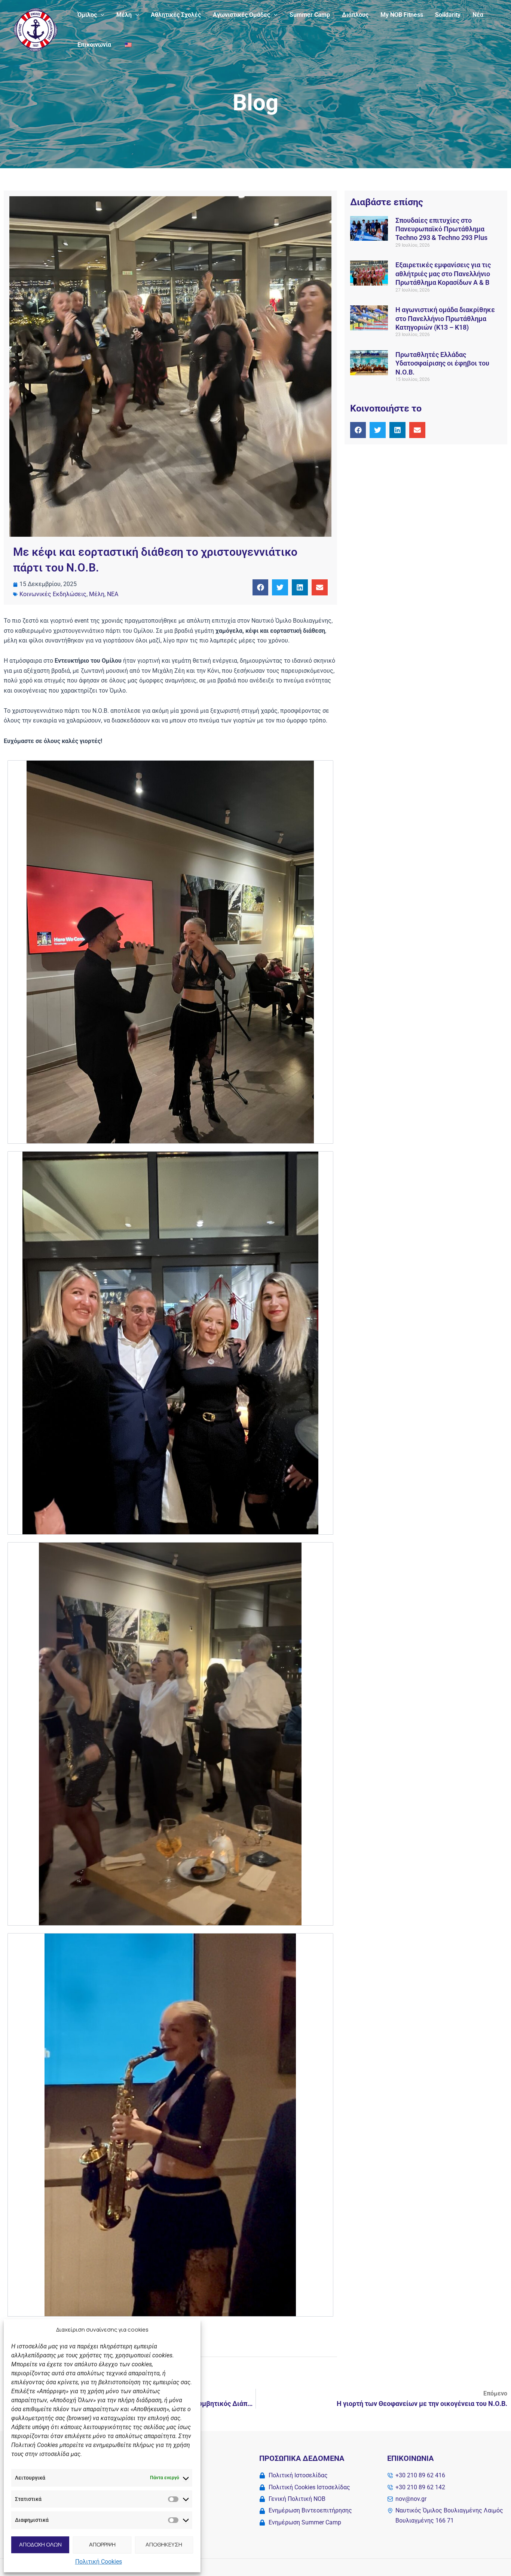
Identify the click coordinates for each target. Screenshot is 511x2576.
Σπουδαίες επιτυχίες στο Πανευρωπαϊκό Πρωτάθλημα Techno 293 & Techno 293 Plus (441, 229)
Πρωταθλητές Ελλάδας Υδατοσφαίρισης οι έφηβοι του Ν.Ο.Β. (442, 363)
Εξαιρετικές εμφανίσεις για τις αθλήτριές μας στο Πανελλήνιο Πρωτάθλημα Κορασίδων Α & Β (443, 274)
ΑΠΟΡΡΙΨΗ (102, 2544)
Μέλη (124, 15)
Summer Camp (310, 15)
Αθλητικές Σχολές (176, 15)
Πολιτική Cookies (99, 2562)
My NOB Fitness (402, 15)
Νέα (478, 15)
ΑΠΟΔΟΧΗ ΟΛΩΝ (40, 2544)
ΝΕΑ (113, 594)
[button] (101, 15)
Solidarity (448, 15)
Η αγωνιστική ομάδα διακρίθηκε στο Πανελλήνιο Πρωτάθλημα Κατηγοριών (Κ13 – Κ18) (445, 318)
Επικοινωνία (94, 45)
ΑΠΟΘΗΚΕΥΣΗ (164, 2544)
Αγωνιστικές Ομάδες (241, 15)
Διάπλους (355, 15)
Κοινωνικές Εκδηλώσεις (53, 594)
